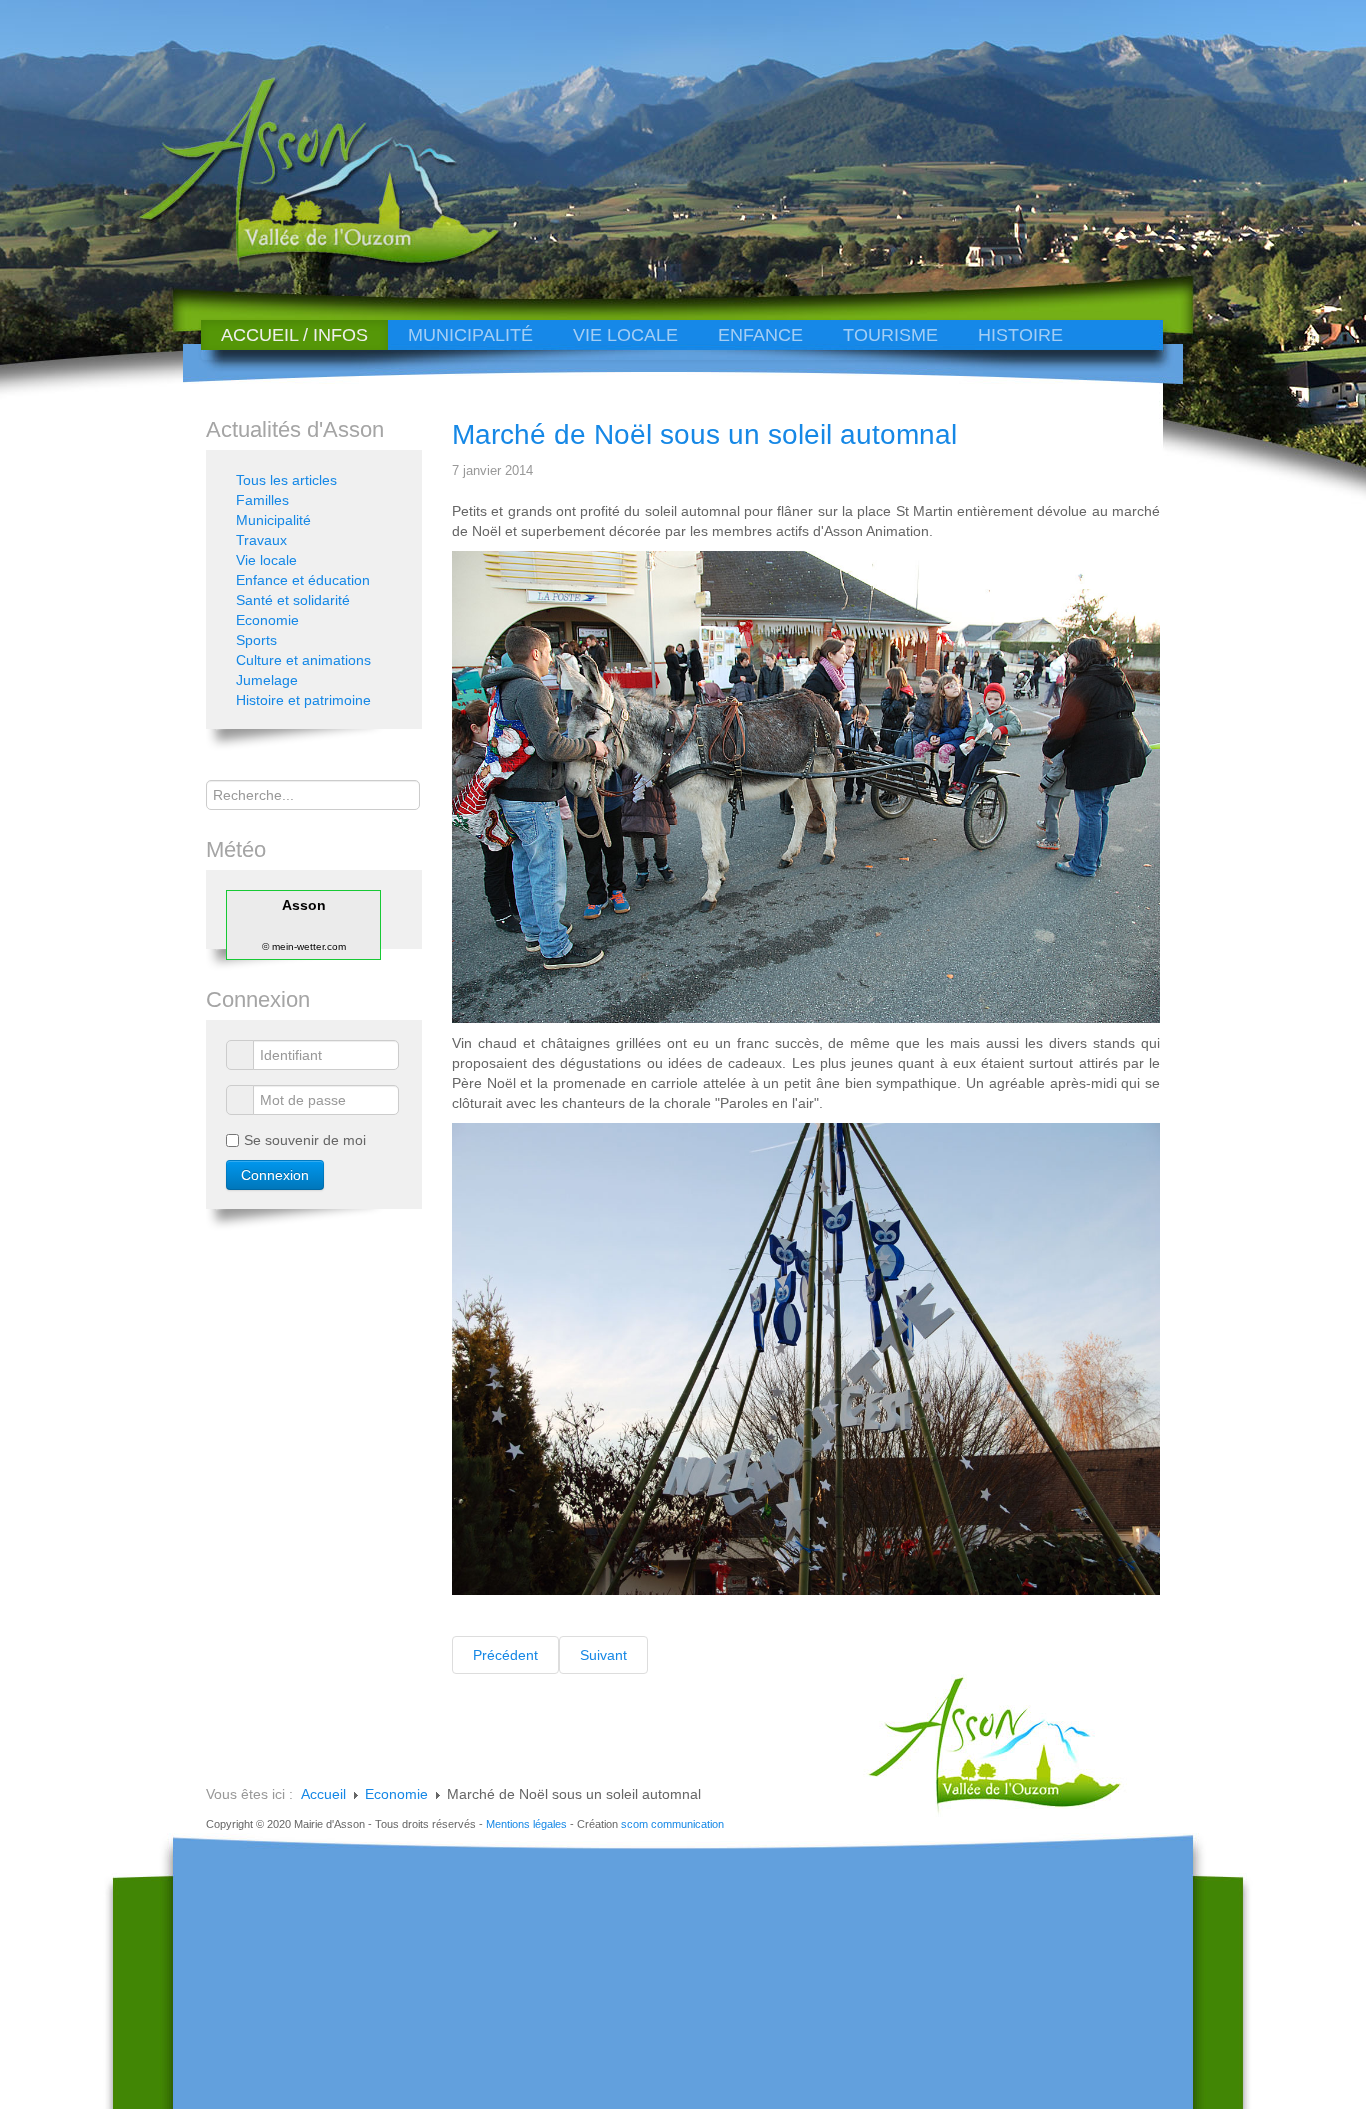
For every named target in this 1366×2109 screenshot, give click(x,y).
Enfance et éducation (303, 580)
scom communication (672, 1824)
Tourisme (890, 335)
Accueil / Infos (294, 335)
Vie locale (625, 335)
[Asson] (308, 262)
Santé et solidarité (293, 600)
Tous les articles (286, 480)
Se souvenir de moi (305, 1140)
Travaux (261, 540)
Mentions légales (526, 1824)
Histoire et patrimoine (303, 700)
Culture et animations (303, 660)
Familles (262, 500)
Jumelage (267, 680)
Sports (256, 640)
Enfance (760, 335)
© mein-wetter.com (304, 946)
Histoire (1020, 335)
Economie (267, 620)
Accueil (323, 1794)
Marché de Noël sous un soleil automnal (704, 434)
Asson (304, 905)
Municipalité (470, 335)
